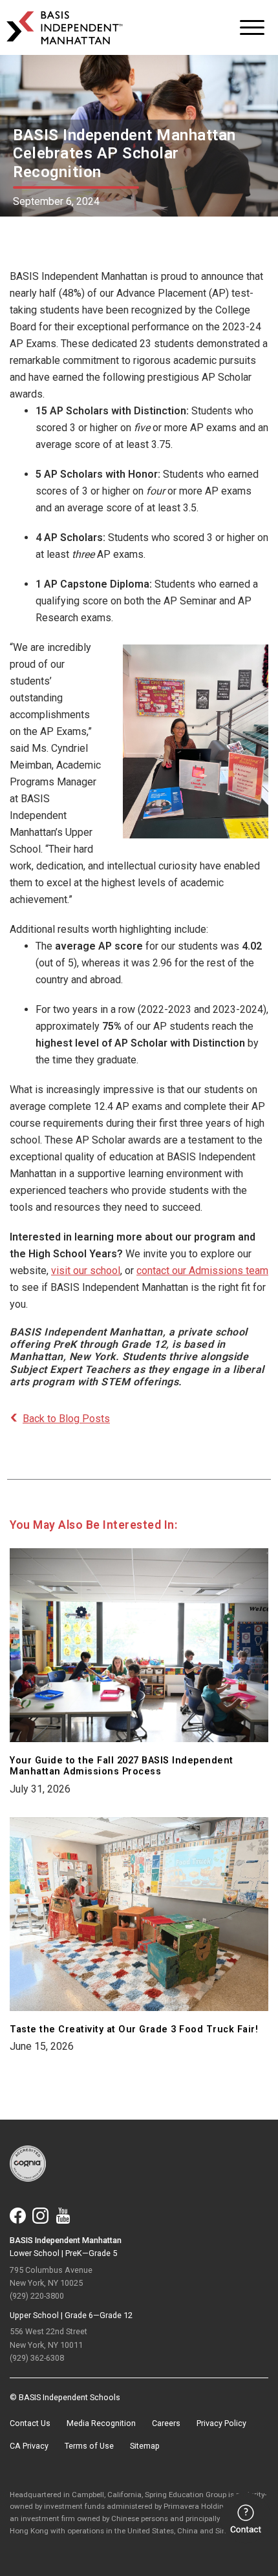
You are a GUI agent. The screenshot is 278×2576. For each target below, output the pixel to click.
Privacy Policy (221, 2423)
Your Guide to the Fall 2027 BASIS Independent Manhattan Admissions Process (122, 1766)
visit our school (86, 1271)
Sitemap (145, 2446)
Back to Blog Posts (66, 1419)
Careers (166, 2423)
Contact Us (30, 2423)
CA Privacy (29, 2446)
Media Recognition (101, 2423)
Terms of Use (89, 2446)
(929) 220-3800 (37, 2296)
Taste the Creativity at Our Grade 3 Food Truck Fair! (134, 2029)
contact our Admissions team (202, 1271)
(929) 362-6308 (37, 2358)
